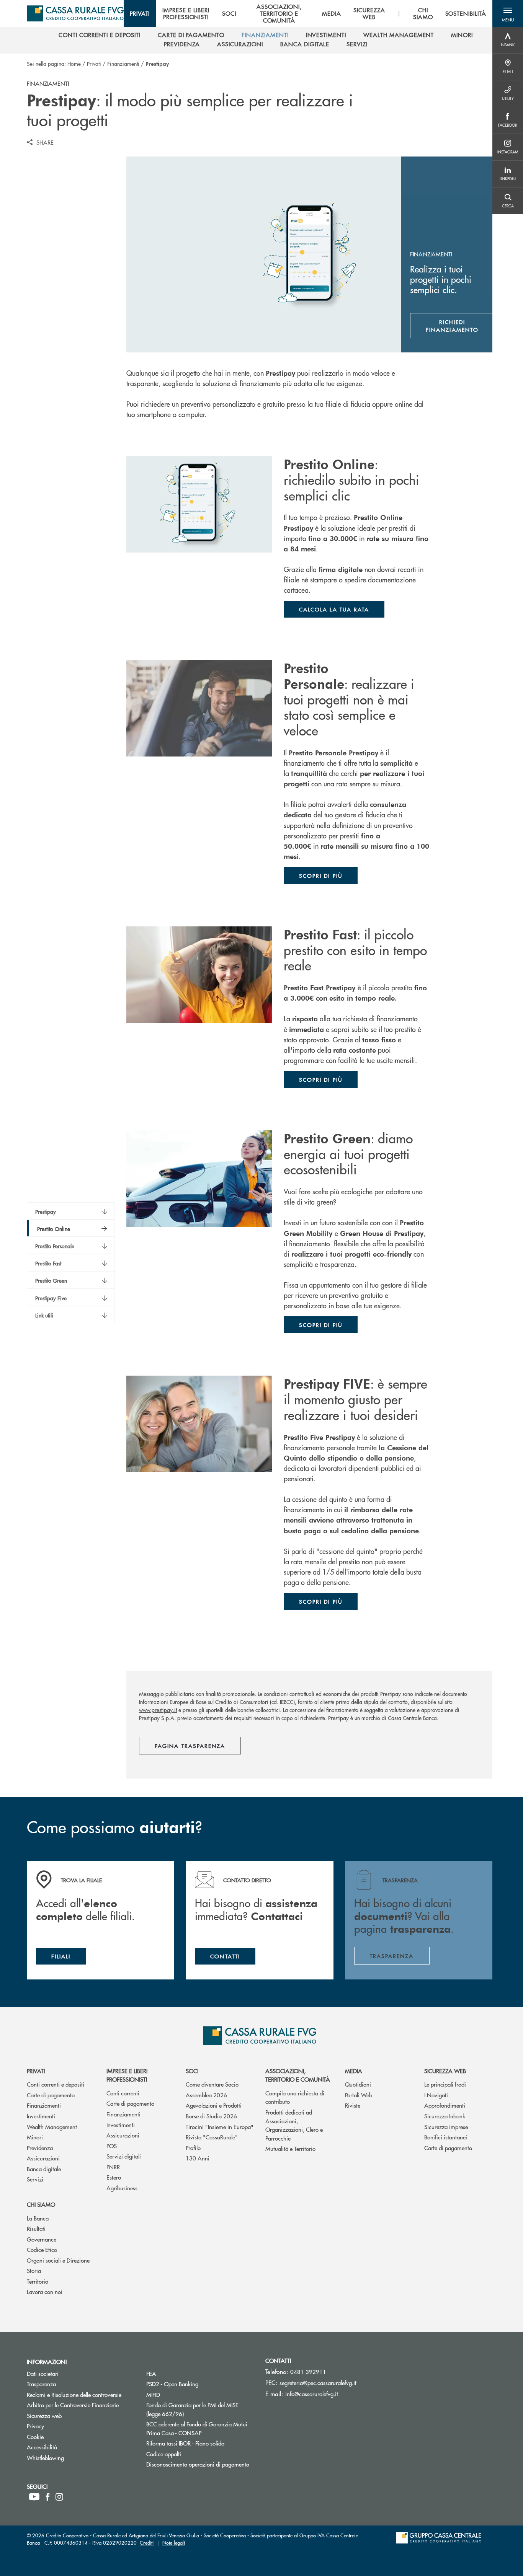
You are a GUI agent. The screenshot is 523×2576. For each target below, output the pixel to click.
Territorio (38, 2281)
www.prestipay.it (158, 1710)
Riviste (353, 2105)
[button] (508, 13)
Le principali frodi (445, 2084)
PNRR (113, 2167)
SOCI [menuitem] (229, 13)
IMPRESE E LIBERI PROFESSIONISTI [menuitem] (186, 13)
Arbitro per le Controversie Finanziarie (81, 2405)
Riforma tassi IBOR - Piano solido (200, 2443)
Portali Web (359, 2095)
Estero (114, 2177)
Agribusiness (122, 2188)
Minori (35, 2137)
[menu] (308, 13)
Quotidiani (358, 2084)
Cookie (64, 2437)
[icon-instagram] (59, 2497)
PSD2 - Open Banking (200, 2384)
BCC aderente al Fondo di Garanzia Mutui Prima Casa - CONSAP (200, 2428)
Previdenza (40, 2148)
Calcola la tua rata (334, 609)
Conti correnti (123, 2093)
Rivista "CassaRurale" (212, 2137)
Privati (94, 64)
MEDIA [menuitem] (332, 13)
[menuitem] (100, 35)
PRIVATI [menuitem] (140, 13)
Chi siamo (41, 2204)
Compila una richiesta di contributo (295, 2097)
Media (354, 2071)
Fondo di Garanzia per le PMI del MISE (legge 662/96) (194, 2409)
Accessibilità (71, 2447)
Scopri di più (321, 876)
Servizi (35, 2179)
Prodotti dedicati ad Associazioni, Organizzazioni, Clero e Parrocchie (294, 2125)
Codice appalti (193, 2454)
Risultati (36, 2228)
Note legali (174, 2543)
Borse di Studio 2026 (211, 2116)
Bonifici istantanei (446, 2137)
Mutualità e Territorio (290, 2148)
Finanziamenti (123, 64)
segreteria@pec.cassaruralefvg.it (318, 2383)
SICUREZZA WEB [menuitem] (369, 13)
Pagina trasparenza (190, 1746)
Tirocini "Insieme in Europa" (220, 2127)
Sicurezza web (445, 2071)
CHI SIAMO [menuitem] (423, 13)
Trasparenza (70, 2384)
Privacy (64, 2426)
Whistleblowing (74, 2458)
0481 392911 (308, 2371)
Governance (42, 2239)
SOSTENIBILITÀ (466, 13)
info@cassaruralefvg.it (312, 2394)
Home (74, 64)
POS (112, 2146)
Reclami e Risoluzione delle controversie (81, 2394)
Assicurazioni (43, 2158)
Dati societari (72, 2373)
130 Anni (198, 2158)
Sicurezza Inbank (445, 2116)
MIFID (182, 2394)
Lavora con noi (45, 2291)
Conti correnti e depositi (56, 2084)
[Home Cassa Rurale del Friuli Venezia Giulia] (75, 13)
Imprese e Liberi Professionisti (127, 2075)
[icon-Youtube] (34, 2497)
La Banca (38, 2218)
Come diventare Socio (212, 2084)
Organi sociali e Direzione (58, 2260)
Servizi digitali (124, 2156)
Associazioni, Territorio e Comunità (298, 2075)
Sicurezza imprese (446, 2127)
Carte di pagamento (51, 2095)
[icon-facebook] (48, 2497)
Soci (192, 2071)
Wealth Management (52, 2127)
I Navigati (436, 2095)
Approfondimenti (445, 2105)
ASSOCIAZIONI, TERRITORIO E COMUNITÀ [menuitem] (279, 13)
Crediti (147, 2543)
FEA (180, 2373)
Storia (34, 2270)
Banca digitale (44, 2169)
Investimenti (41, 2116)
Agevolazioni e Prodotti (214, 2105)
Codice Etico (42, 2249)
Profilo (193, 2148)
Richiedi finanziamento (460, 326)
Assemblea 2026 (206, 2095)
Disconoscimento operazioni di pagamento (200, 2464)
